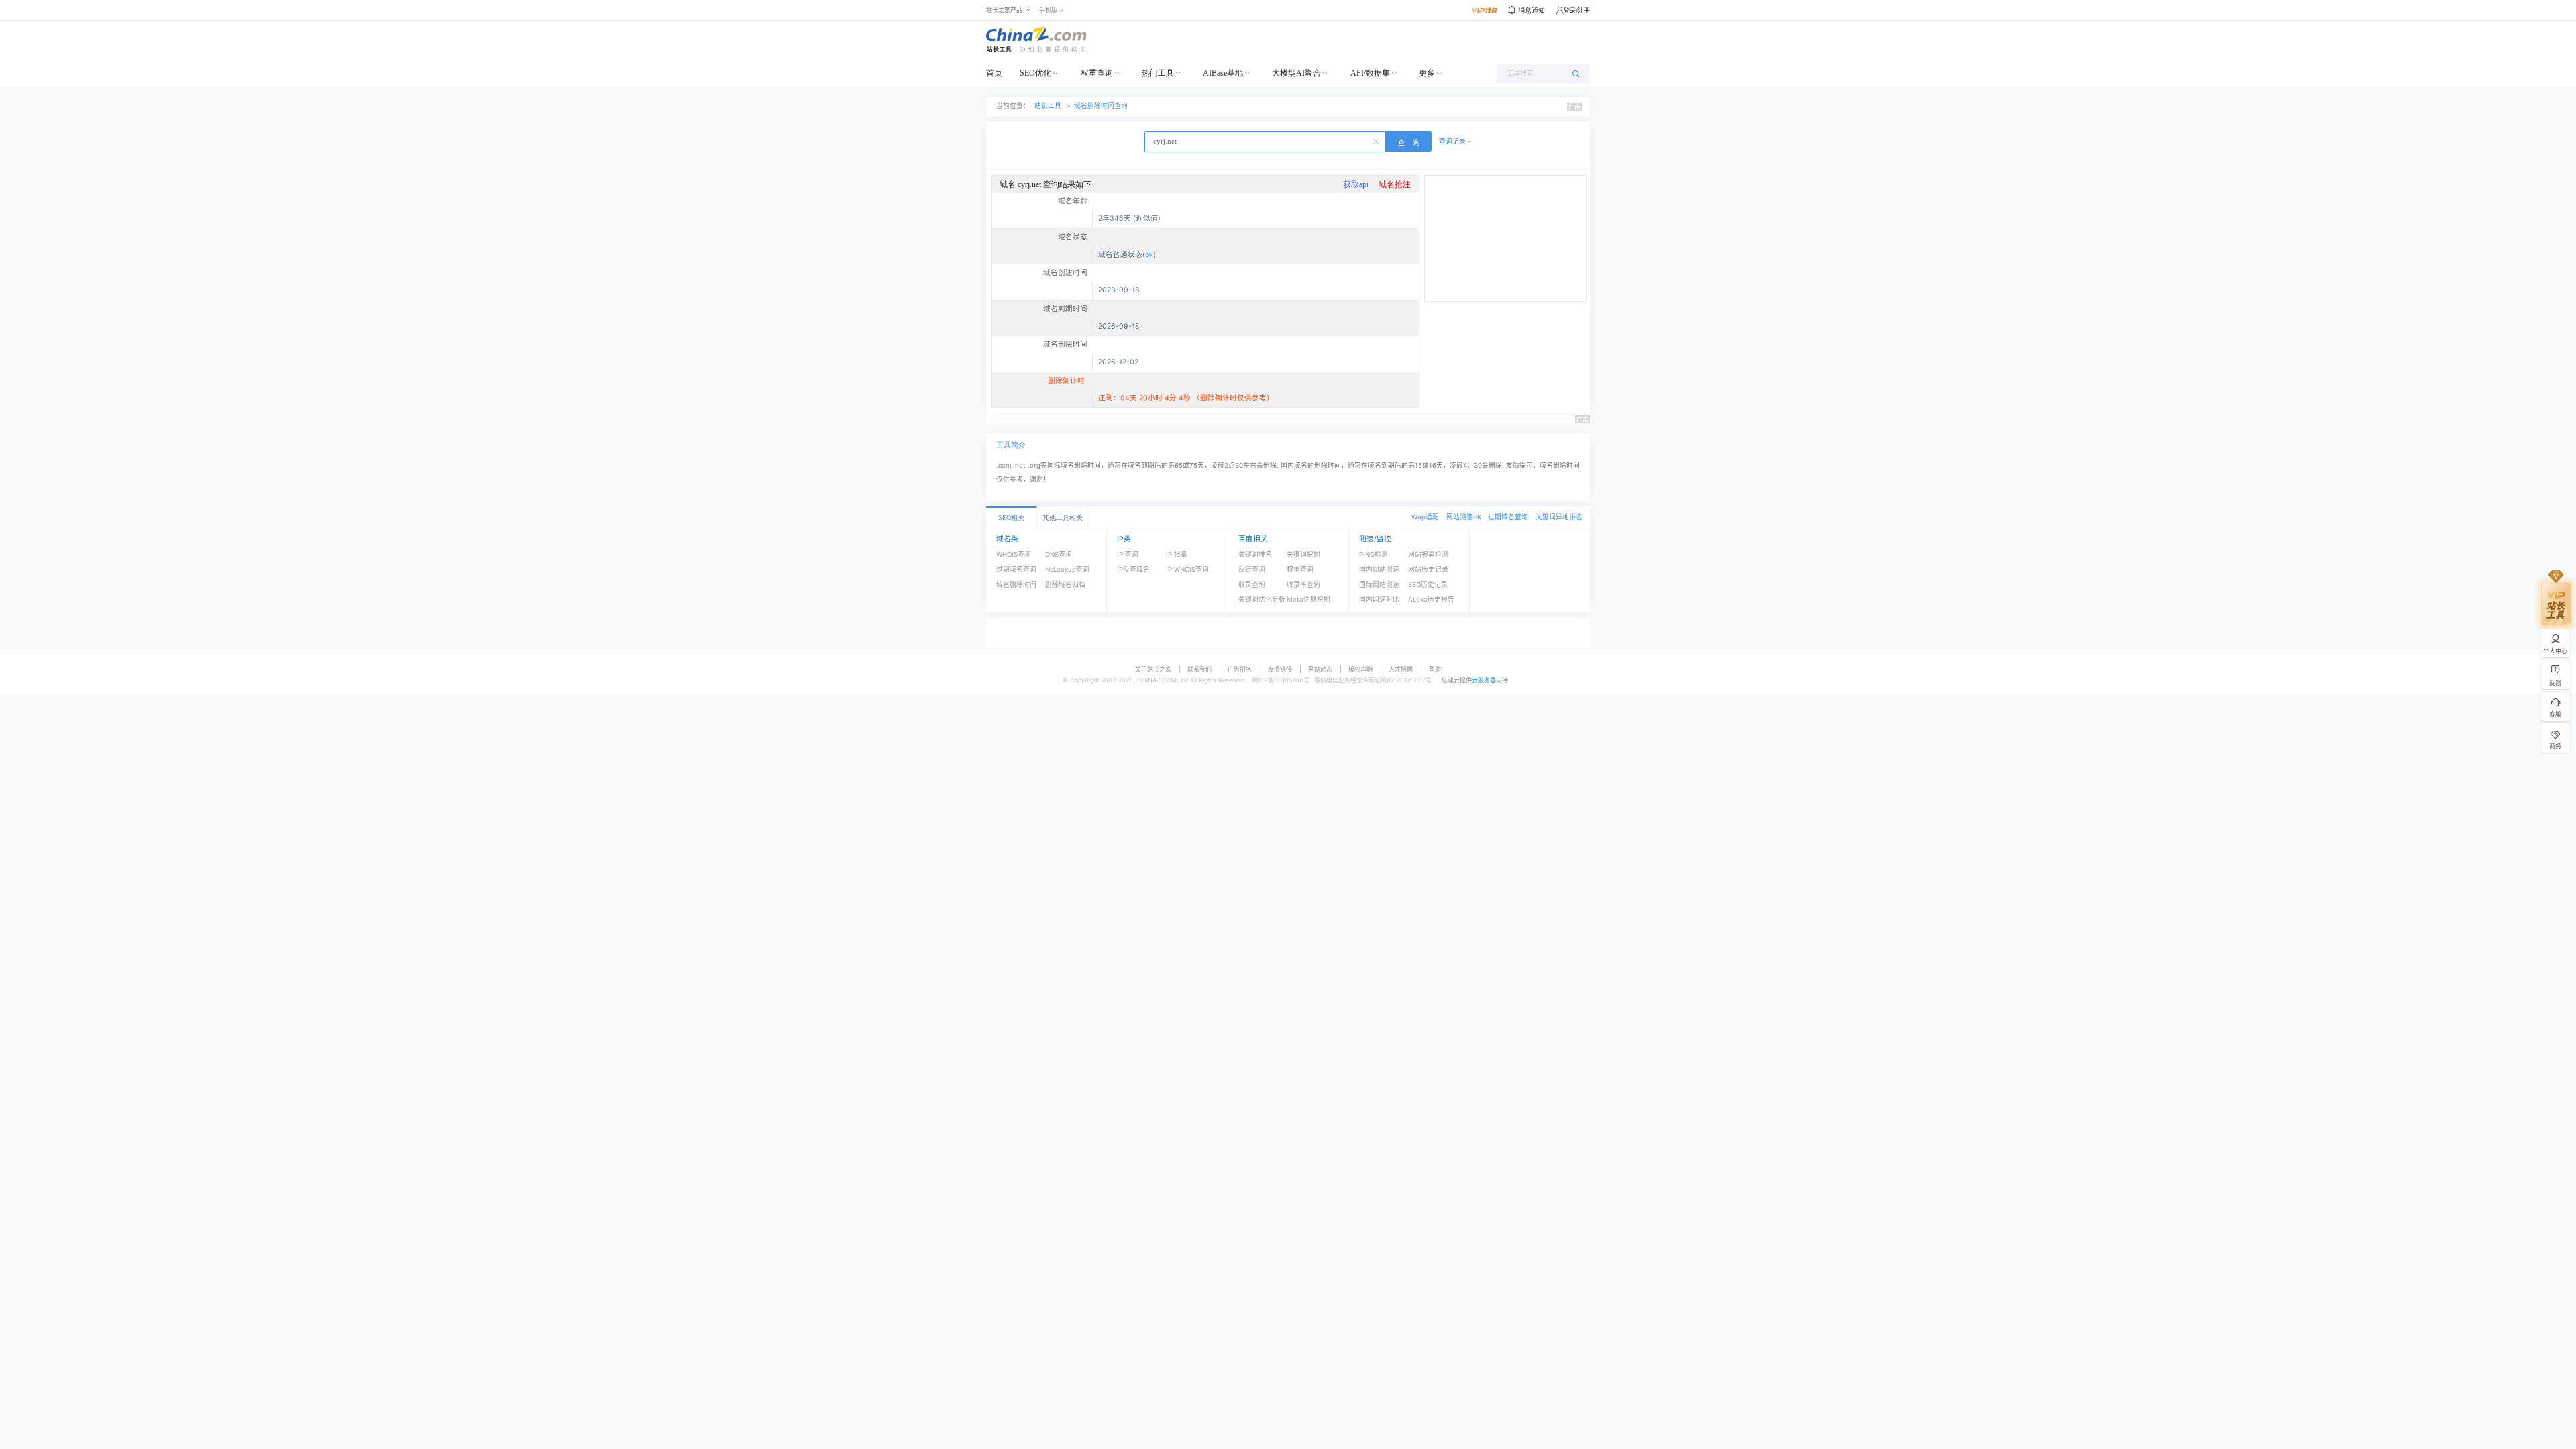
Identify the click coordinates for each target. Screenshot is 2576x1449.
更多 (1427, 73)
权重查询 (1097, 73)
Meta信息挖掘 (1308, 599)
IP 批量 (1177, 554)
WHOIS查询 (1014, 554)
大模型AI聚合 (1296, 73)
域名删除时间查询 (1101, 106)
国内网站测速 (1379, 569)
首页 (994, 73)
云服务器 (1484, 680)
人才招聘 (1401, 669)
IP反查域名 (1133, 569)
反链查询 (1252, 569)
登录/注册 (1577, 10)
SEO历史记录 (1428, 585)
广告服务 (1240, 669)
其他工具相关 (1063, 518)
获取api (1356, 184)
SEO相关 (1011, 518)
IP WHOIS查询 (1187, 569)
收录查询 (1252, 585)
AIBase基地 (1223, 73)
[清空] (1377, 140)
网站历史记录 (1428, 569)
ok (1149, 255)
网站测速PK (1464, 517)
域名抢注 (1395, 184)
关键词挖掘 (1303, 554)
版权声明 (1360, 669)
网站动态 (1320, 669)
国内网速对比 (1379, 599)
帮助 (1435, 669)
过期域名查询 (1508, 517)
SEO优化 (1035, 73)
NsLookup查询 (1067, 569)
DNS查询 (1059, 554)
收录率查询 (1303, 585)
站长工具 (1048, 106)
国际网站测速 (1379, 585)
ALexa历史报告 (1431, 599)
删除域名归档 (1065, 585)
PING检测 (1374, 554)
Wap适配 (1425, 517)
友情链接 (1280, 669)
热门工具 (1158, 73)
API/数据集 (1370, 73)
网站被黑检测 (1428, 554)
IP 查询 (1128, 554)
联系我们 (1199, 669)
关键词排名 (1255, 554)
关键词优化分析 (1262, 599)
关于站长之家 (1153, 669)
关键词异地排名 (1559, 517)
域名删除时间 (1016, 585)
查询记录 (1452, 141)
